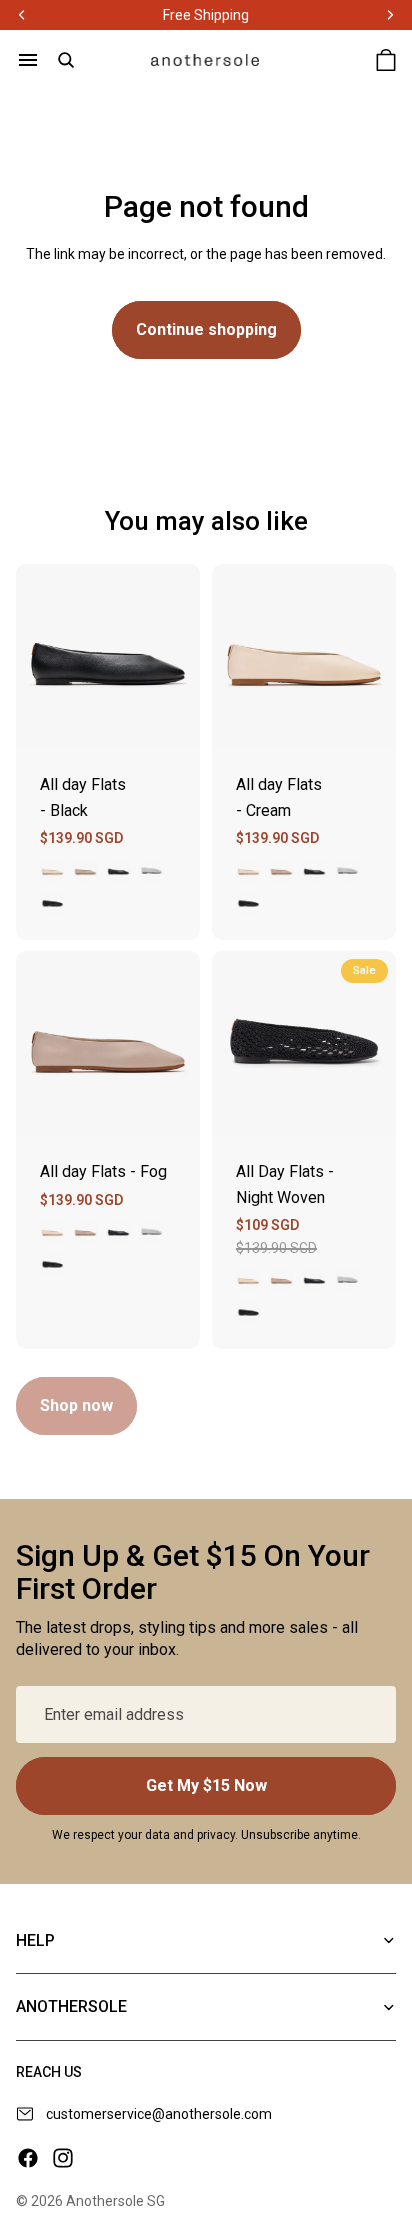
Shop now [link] (76, 1405)
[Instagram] (63, 2158)
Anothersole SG (115, 2201)
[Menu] (28, 60)
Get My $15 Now (206, 1785)
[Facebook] (28, 2158)
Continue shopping (206, 329)
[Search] (66, 60)
